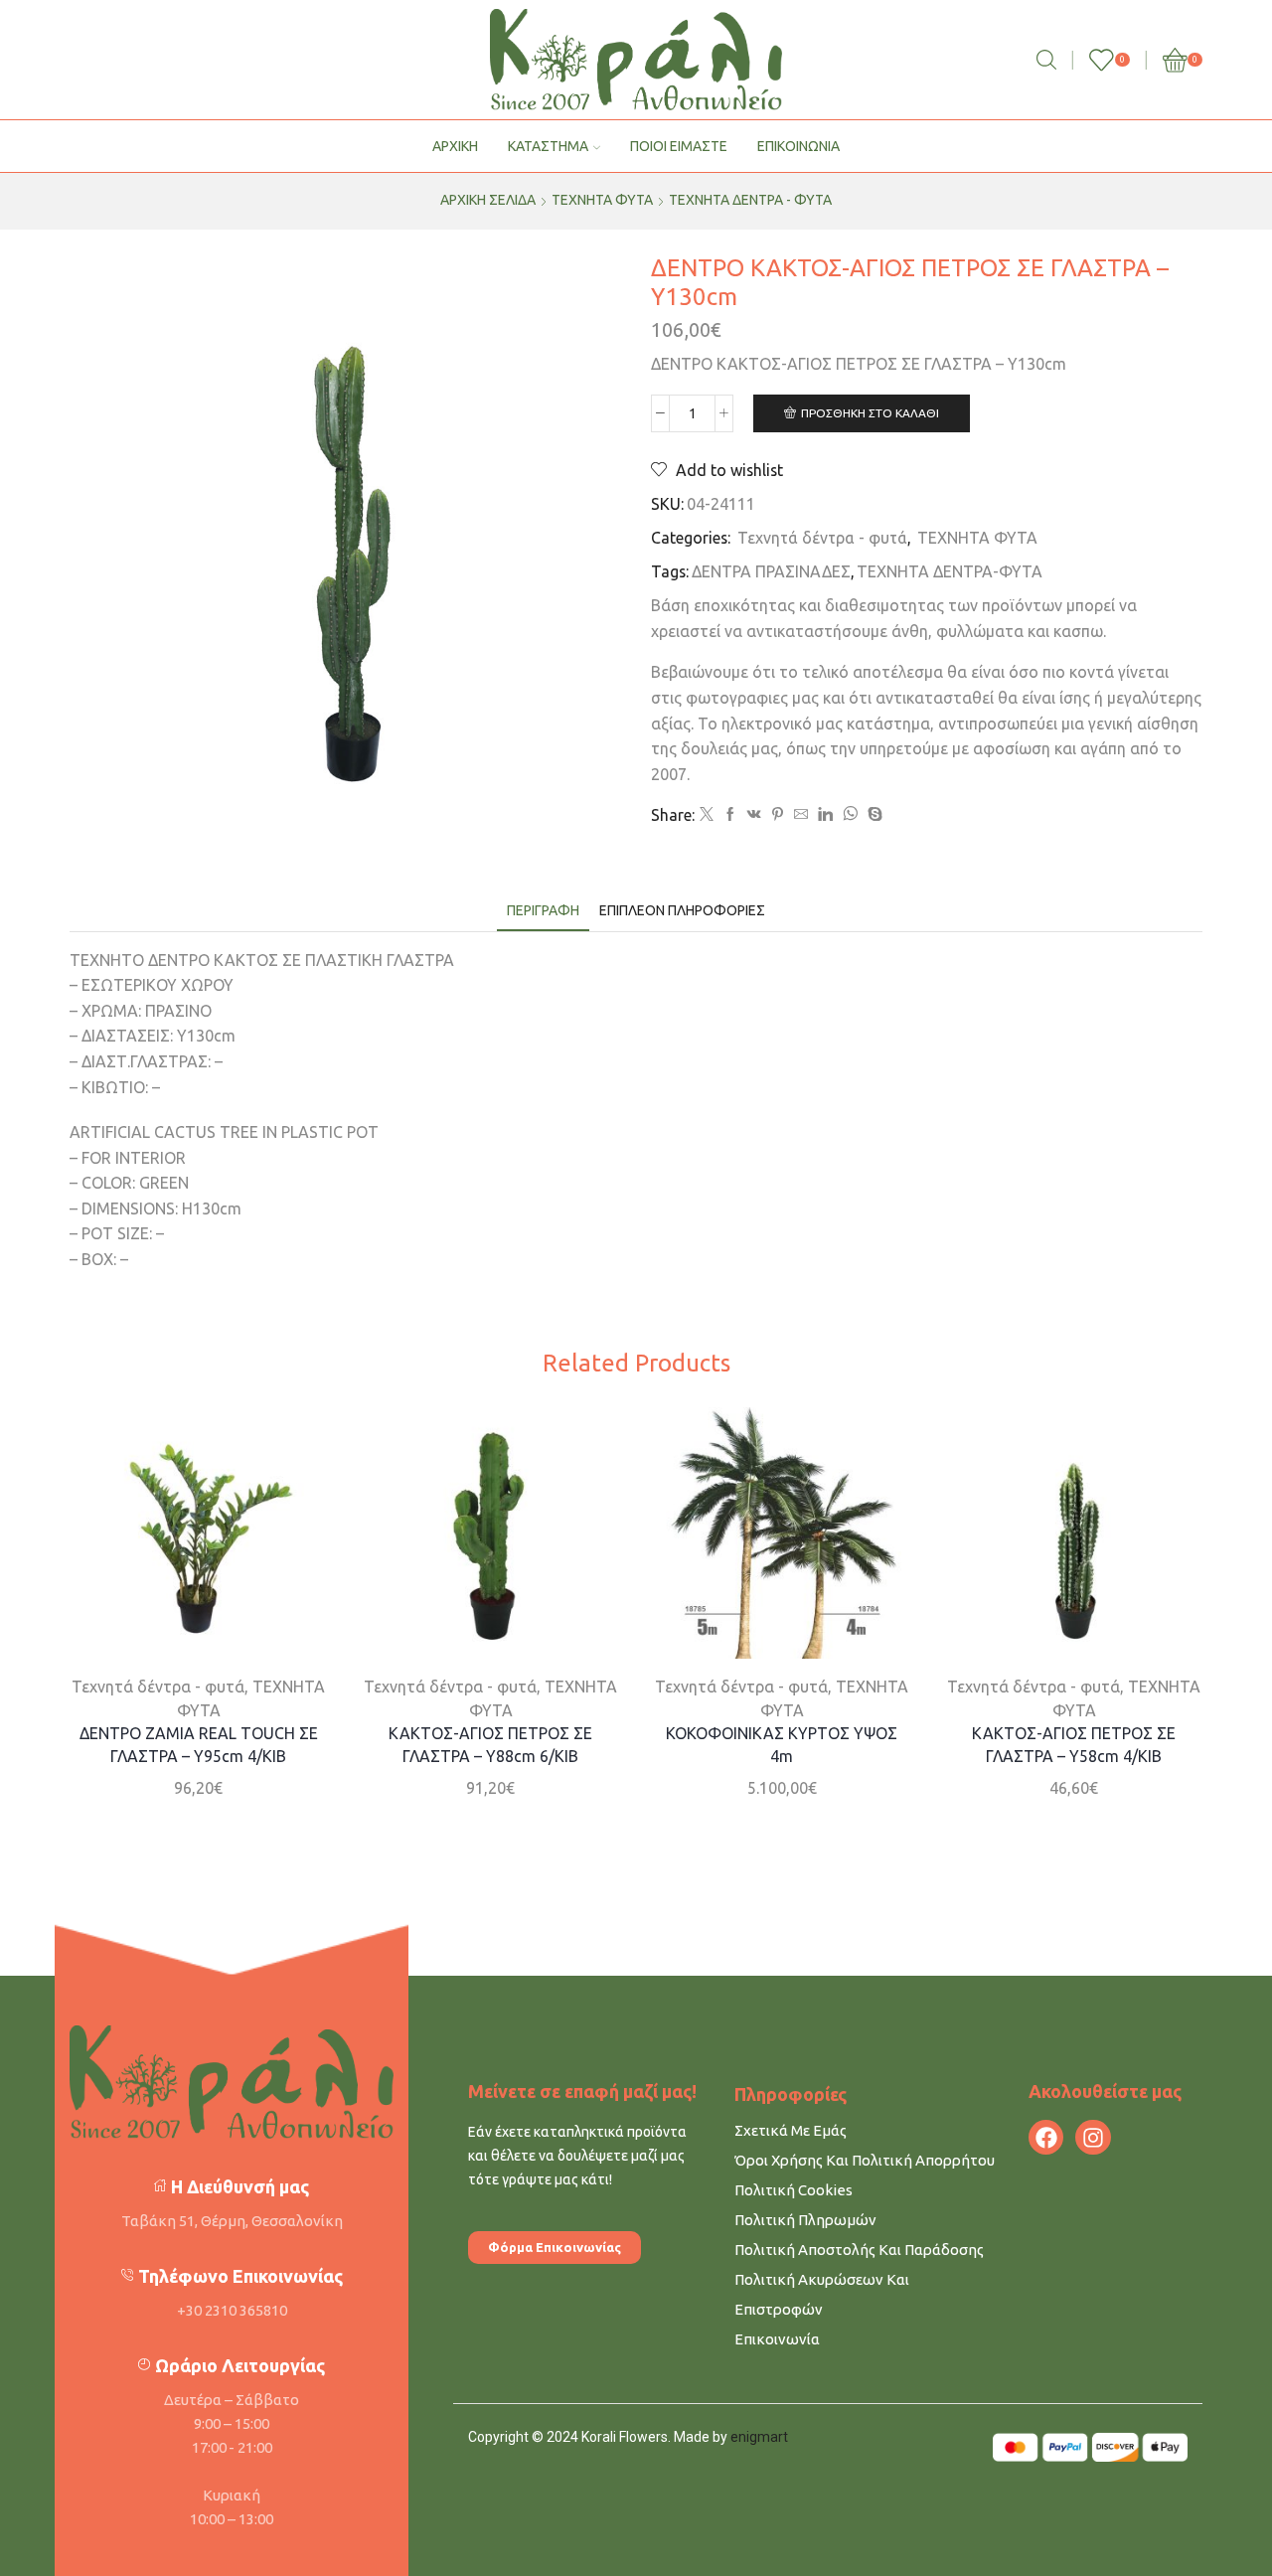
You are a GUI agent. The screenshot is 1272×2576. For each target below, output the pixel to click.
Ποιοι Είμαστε (679, 146)
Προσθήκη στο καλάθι (870, 413)
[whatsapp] (850, 815)
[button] (555, 2248)
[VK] (754, 815)
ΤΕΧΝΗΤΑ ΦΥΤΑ (602, 200)
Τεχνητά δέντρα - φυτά (750, 200)
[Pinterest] (778, 815)
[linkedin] (825, 815)
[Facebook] (730, 815)
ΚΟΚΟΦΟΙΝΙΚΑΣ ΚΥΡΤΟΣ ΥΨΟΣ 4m (782, 1744)
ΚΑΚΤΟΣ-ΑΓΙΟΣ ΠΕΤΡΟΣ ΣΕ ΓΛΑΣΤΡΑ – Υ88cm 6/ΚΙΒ (490, 1744)
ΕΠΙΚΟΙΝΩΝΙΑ (798, 146)
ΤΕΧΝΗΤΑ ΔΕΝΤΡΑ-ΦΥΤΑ (950, 571)
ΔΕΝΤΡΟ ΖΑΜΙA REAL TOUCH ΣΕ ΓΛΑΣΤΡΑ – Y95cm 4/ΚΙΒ (199, 1744)
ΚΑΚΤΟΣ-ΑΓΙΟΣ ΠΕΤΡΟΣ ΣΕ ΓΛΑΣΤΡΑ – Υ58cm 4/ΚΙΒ (1074, 1744)
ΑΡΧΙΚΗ (455, 146)
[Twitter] (707, 815)
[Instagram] (1093, 2137)
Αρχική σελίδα (488, 200)
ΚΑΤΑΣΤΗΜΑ (548, 146)
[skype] (873, 815)
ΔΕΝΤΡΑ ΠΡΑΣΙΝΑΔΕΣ (771, 571)
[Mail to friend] (801, 815)
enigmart (759, 2437)
